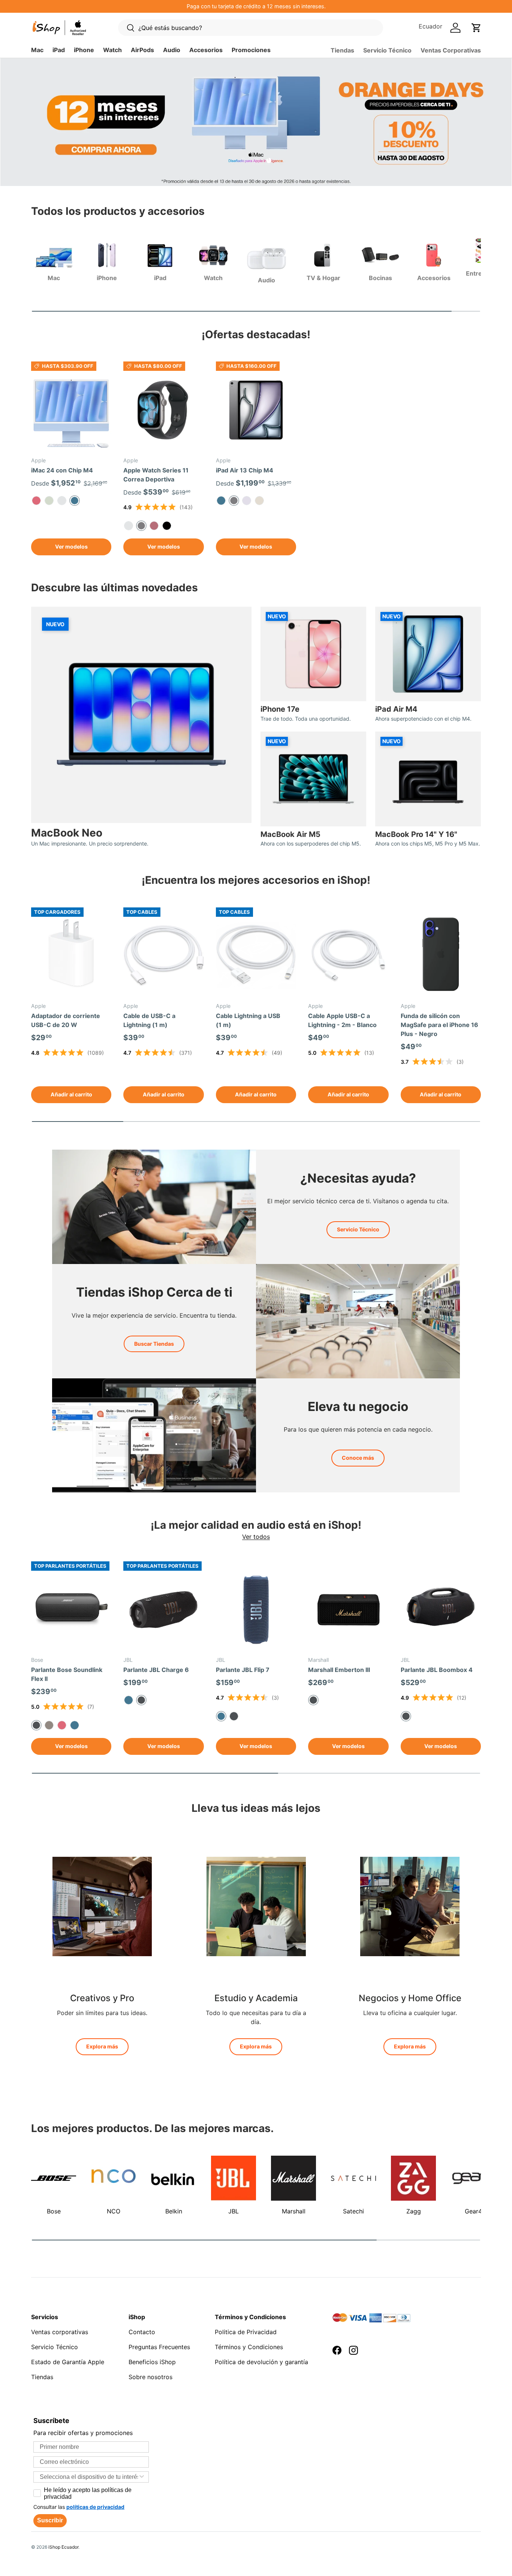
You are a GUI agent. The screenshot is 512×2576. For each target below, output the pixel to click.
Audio (172, 50)
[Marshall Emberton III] (348, 1610)
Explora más (102, 2046)
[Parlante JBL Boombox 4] (441, 1610)
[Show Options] (142, 2477)
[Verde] (49, 501)
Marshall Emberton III (339, 1670)
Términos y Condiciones (249, 2347)
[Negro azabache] (167, 526)
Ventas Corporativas (451, 50)
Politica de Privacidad (246, 2332)
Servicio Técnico (387, 50)
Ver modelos (71, 547)
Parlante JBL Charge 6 (156, 1670)
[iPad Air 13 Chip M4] (256, 410)
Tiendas (342, 50)
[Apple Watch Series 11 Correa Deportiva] (163, 410)
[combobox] (89, 2477)
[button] (476, 28)
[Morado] (247, 501)
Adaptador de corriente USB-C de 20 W (66, 1020)
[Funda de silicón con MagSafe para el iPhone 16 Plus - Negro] (441, 956)
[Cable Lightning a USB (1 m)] (256, 956)
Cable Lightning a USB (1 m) (248, 1020)
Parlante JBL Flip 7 (243, 1670)
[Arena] (49, 1725)
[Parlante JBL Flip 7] (256, 1610)
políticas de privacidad (95, 2507)
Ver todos (256, 1537)
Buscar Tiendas (154, 1344)
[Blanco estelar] (259, 501)
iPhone (84, 50)
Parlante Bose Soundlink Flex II (67, 1674)
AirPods (142, 50)
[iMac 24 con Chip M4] (71, 410)
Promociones (251, 50)
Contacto (142, 2332)
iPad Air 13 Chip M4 (245, 470)
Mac (37, 50)
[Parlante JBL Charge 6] (163, 1610)
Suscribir (50, 2520)
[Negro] (234, 1716)
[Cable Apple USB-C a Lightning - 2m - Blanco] (348, 956)
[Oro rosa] (154, 526)
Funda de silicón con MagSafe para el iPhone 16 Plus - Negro (439, 1025)
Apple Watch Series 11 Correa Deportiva (156, 475)
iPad (59, 50)
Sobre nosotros (150, 2377)
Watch (112, 50)
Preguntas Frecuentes (159, 2347)
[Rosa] (36, 501)
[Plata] (62, 501)
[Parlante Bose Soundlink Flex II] (71, 1610)
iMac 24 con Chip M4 (62, 470)
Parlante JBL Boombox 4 (437, 1670)
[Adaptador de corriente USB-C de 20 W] (71, 956)
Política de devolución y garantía (261, 2362)
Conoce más (358, 1458)
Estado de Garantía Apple (68, 2362)
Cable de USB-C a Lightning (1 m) (149, 1020)
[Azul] (221, 501)
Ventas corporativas (60, 2332)
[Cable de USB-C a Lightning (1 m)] (163, 956)
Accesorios (206, 50)
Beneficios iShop (152, 2362)
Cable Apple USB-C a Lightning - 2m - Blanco (342, 1020)
